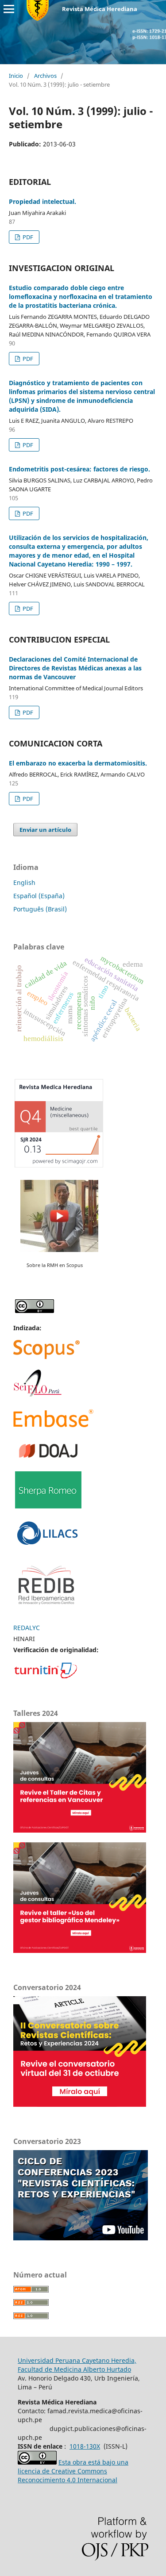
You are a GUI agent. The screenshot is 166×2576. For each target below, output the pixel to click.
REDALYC (27, 1628)
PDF (27, 237)
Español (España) (39, 896)
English (24, 882)
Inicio (16, 76)
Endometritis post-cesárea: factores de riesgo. (79, 469)
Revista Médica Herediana (100, 9)
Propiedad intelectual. (42, 201)
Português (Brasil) (40, 909)
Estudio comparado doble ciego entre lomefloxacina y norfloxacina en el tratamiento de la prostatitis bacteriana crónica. (81, 297)
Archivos (45, 76)
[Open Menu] (9, 9)
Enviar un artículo (45, 830)
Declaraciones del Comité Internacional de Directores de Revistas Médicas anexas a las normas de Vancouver (75, 668)
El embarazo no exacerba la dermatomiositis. (78, 763)
